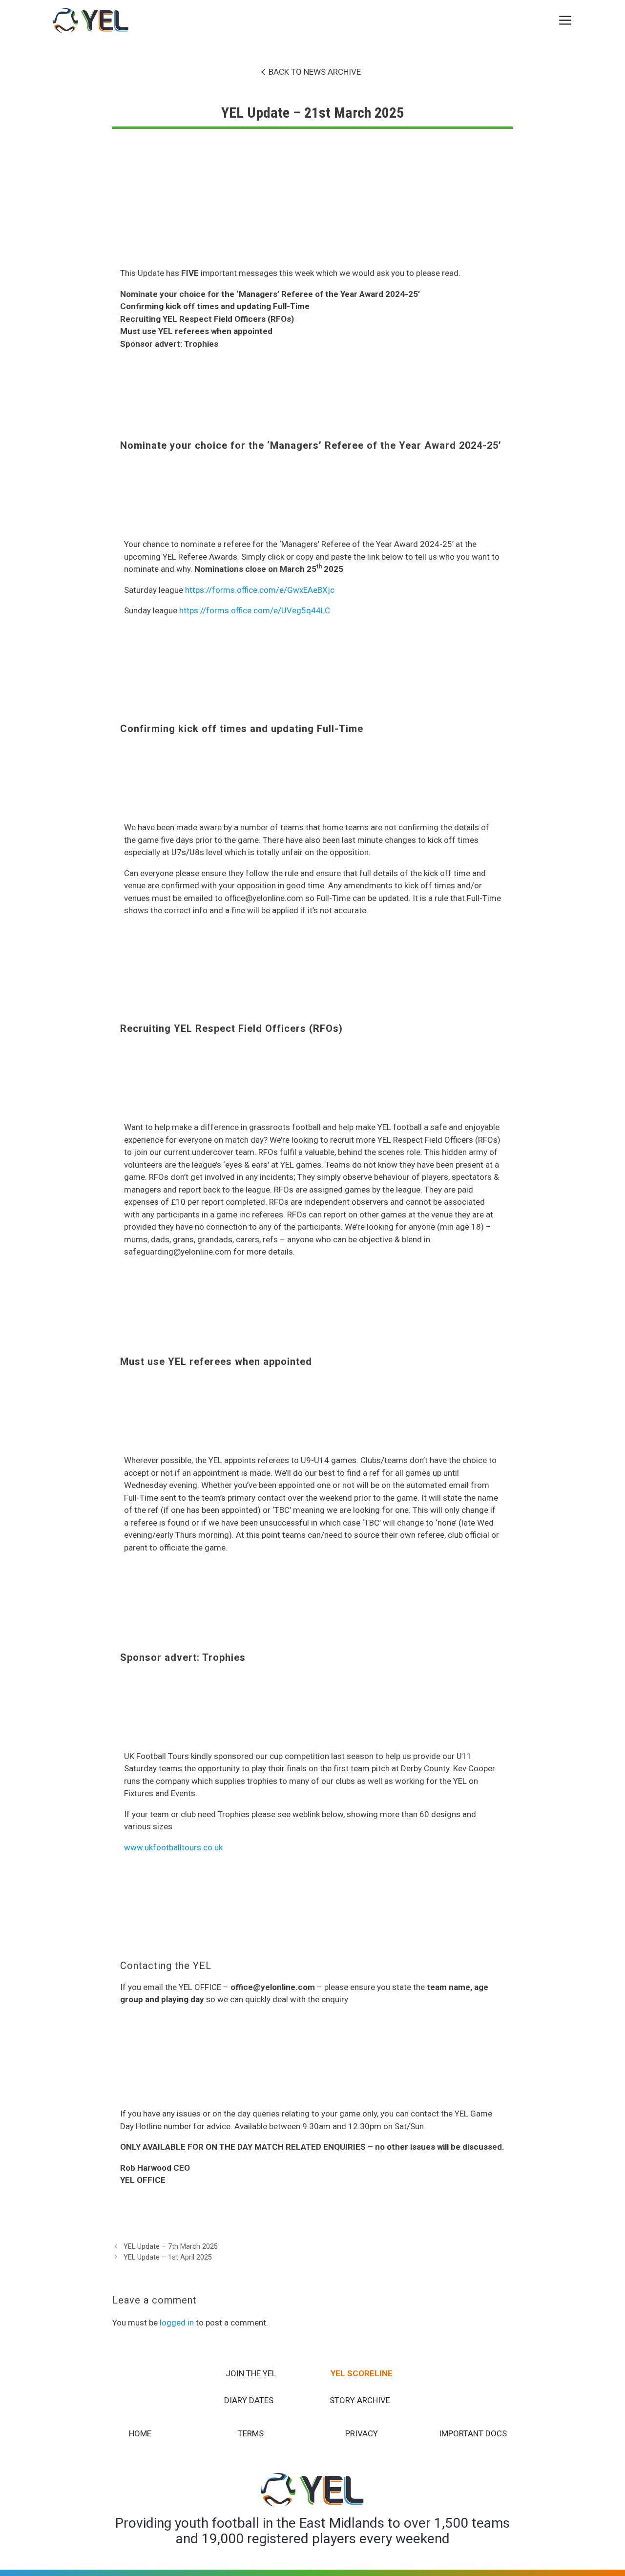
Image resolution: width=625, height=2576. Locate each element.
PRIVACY (362, 2433)
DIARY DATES (249, 2400)
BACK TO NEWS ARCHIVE (315, 72)
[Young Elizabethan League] (91, 21)
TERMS (251, 2433)
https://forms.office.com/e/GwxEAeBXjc (260, 590)
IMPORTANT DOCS (473, 2433)
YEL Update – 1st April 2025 (168, 2257)
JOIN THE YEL (251, 2373)
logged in (177, 2323)
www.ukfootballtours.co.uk (173, 1847)
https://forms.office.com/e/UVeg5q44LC (255, 610)
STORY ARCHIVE (360, 2400)
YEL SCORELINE (362, 2373)
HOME (140, 2433)
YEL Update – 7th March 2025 (171, 2247)
